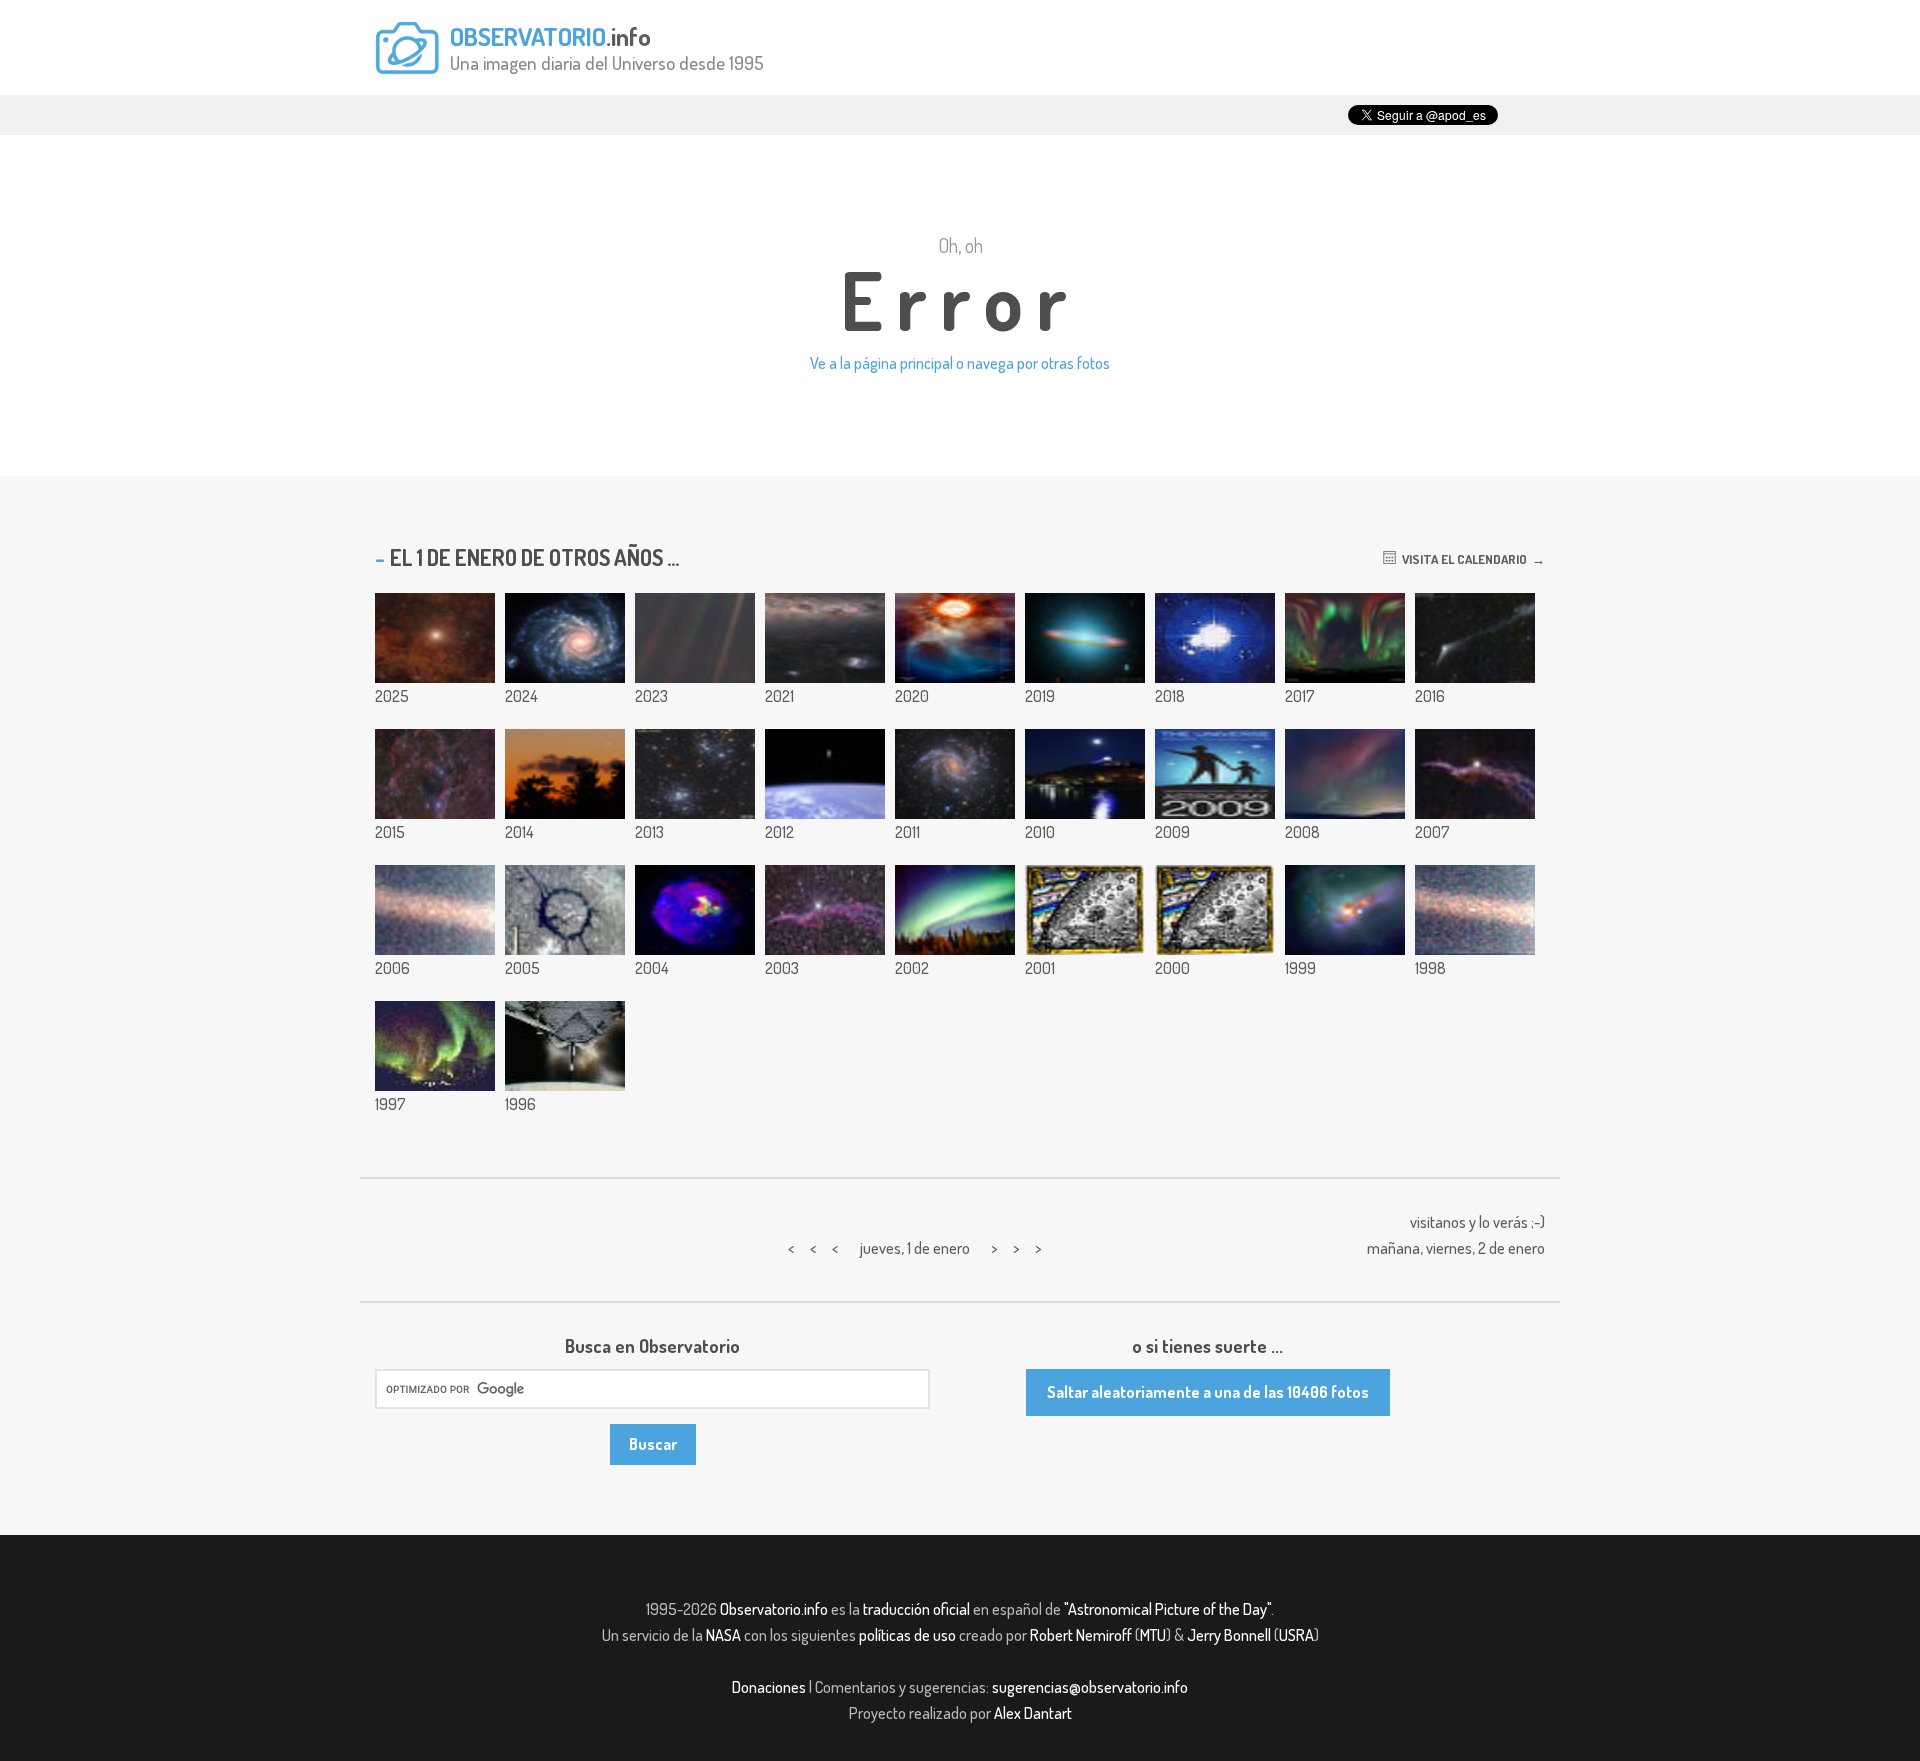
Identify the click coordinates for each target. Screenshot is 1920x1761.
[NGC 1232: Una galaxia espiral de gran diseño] (565, 638)
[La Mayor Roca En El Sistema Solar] (435, 910)
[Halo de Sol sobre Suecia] (1215, 638)
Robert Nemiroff (1081, 1635)
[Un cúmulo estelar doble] (695, 774)
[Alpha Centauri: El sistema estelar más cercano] (435, 638)
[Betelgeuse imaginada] (955, 638)
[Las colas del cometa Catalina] (1475, 638)
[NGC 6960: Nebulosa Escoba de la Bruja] (1475, 774)
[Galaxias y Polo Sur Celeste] (825, 638)
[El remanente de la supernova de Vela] (435, 774)
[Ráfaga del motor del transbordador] (565, 1046)
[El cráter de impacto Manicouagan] (565, 910)
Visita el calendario (1461, 559)
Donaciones (769, 1687)
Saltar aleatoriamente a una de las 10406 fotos (1208, 1392)
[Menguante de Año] (565, 774)
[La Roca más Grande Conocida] (1475, 910)
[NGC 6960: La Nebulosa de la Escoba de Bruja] (825, 910)
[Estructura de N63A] (695, 910)
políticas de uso (907, 1635)
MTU (1153, 1635)
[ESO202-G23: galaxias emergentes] (1345, 910)
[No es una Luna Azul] (1085, 774)
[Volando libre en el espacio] (825, 774)
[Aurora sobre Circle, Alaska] (435, 1046)
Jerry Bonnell (1229, 1635)
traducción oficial (916, 1609)
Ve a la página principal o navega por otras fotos (960, 363)
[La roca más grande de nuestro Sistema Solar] (695, 638)
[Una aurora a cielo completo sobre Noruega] (1345, 638)
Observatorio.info (774, 1609)
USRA (1296, 1635)
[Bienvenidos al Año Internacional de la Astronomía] (1215, 774)
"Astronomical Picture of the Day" (1167, 1609)
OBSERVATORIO (528, 36)
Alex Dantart (1033, 1713)
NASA (723, 1635)
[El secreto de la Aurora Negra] (955, 910)
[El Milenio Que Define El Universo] (1215, 910)
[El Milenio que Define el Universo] (1085, 910)
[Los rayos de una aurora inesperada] (1345, 774)
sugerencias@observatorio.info (1090, 1687)
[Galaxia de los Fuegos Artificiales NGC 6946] (955, 774)
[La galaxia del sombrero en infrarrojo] (1085, 638)
